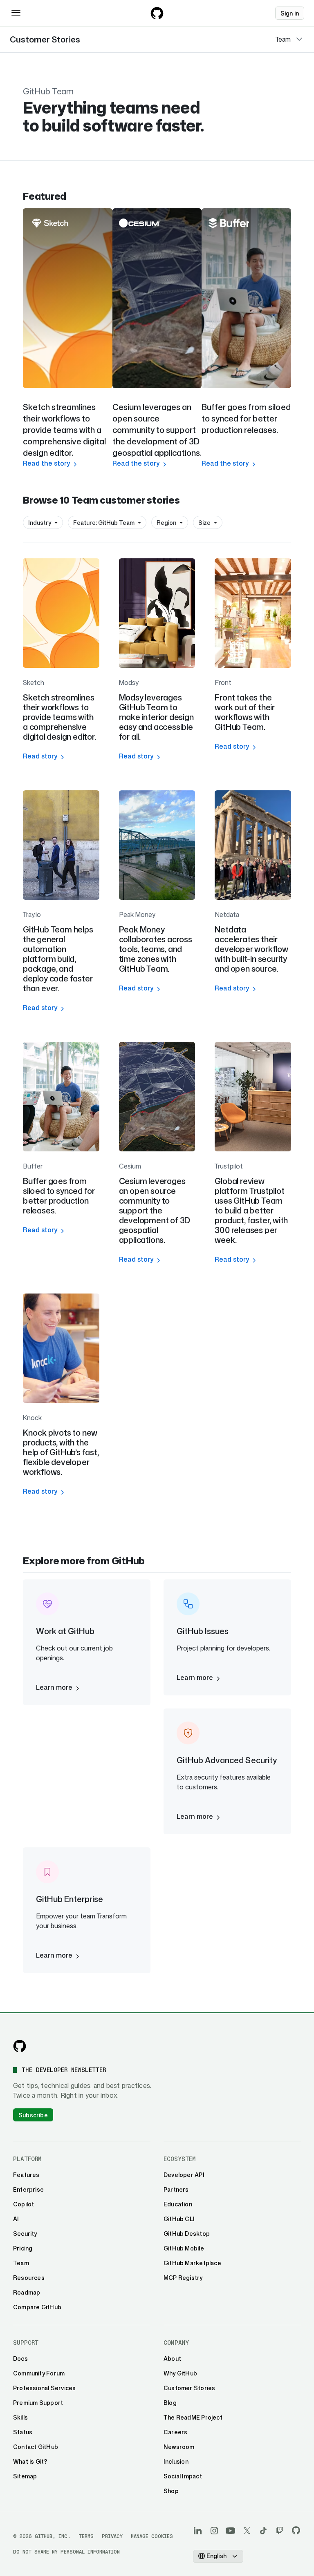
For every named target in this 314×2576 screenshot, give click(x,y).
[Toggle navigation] (16, 13)
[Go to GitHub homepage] (20, 2046)
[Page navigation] (299, 39)
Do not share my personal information (66, 2552)
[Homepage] (157, 13)
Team (283, 39)
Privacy (112, 2536)
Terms (86, 2536)
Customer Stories (45, 39)
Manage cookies (152, 2536)
